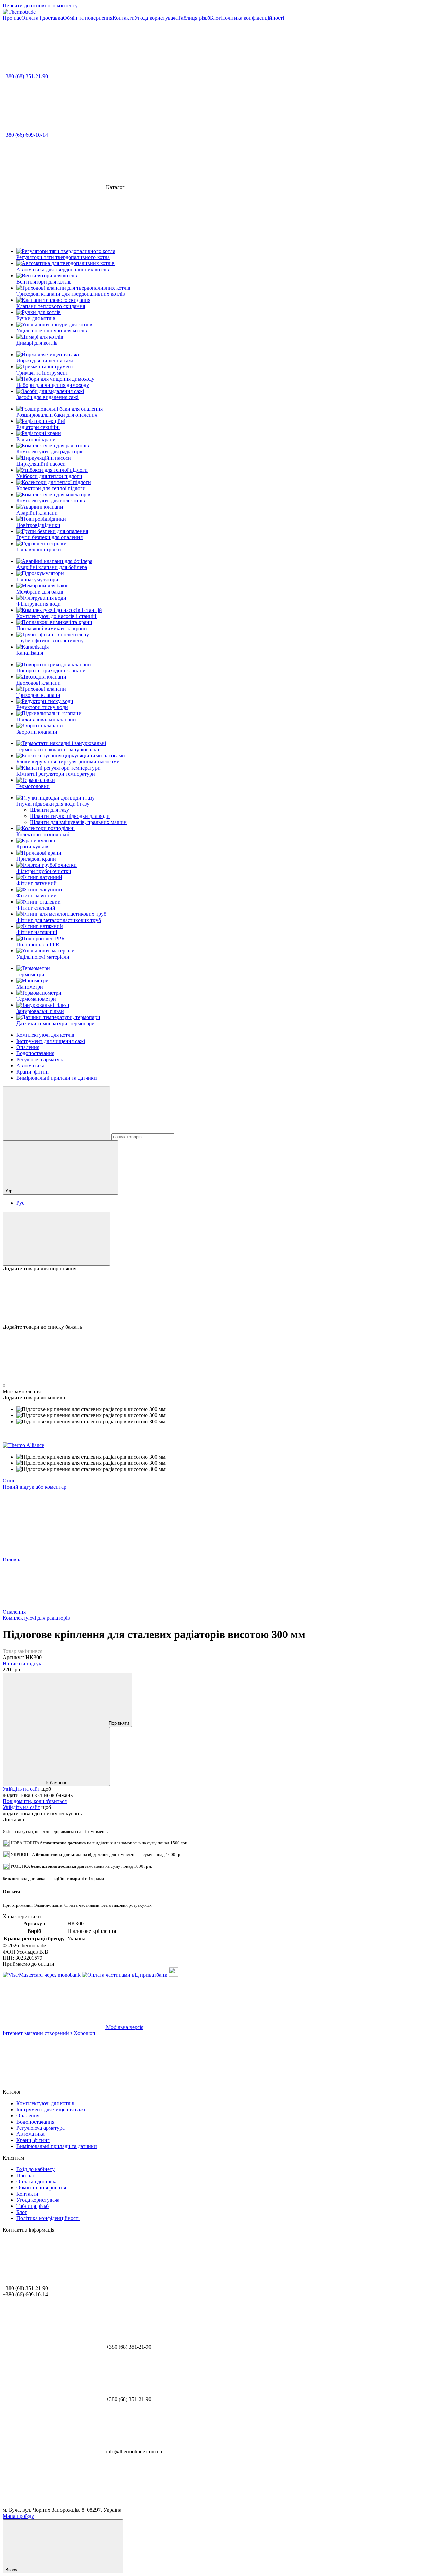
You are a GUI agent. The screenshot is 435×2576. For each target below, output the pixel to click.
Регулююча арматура (40, 1059)
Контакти (124, 18)
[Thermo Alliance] (23, 1445)
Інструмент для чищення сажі (51, 1041)
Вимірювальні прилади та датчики (57, 1078)
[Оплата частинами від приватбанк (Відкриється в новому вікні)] (125, 1975)
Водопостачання (35, 1053)
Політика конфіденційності (253, 18)
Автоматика (30, 1066)
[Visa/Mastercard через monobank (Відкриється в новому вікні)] (42, 1975)
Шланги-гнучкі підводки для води (70, 816)
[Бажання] (217, 1298)
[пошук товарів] (56, 1113)
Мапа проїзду (18, 2516)
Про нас (12, 18)
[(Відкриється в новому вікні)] (173, 1975)
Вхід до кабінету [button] (36, 2169)
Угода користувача (156, 18)
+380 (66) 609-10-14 (25, 135)
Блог (215, 18)
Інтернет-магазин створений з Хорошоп (49, 2033)
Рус (20, 1203)
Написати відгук (22, 1663)
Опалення (28, 1047)
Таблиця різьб (194, 18)
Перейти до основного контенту (40, 6)
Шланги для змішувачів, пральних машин (78, 822)
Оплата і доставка (42, 18)
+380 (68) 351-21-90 (25, 76)
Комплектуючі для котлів (45, 1035)
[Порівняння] (56, 1239)
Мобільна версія (124, 2027)
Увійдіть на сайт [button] (21, 1789)
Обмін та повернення (88, 18)
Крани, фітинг (33, 1072)
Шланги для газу (49, 810)
